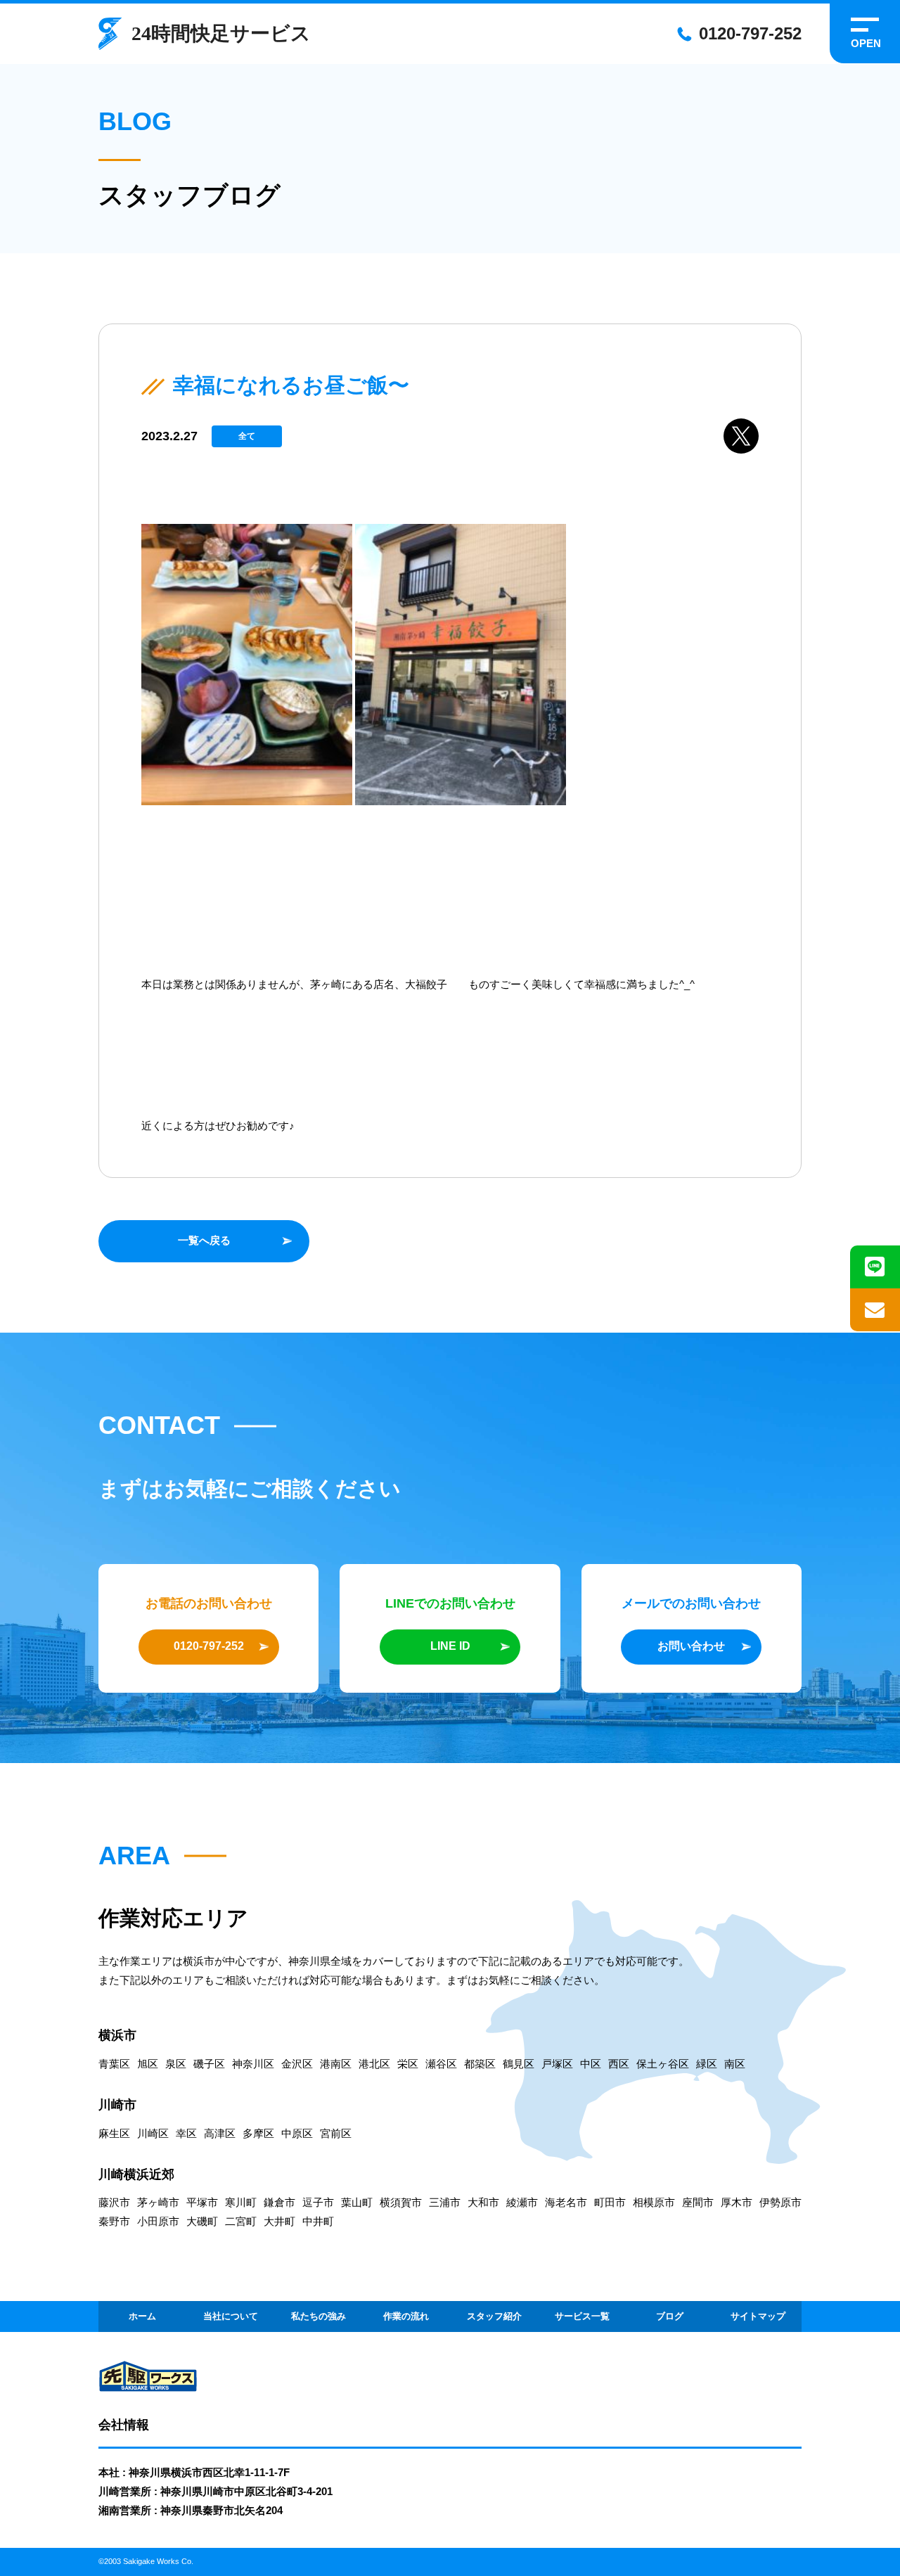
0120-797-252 (750, 33)
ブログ (670, 2316)
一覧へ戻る (204, 1240)
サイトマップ (758, 2316)
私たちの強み (319, 2316)
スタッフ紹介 (494, 2316)
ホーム (142, 2316)
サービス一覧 (582, 2316)
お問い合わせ (691, 1646)
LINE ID (450, 1646)
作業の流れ (406, 2316)
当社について (231, 2316)
